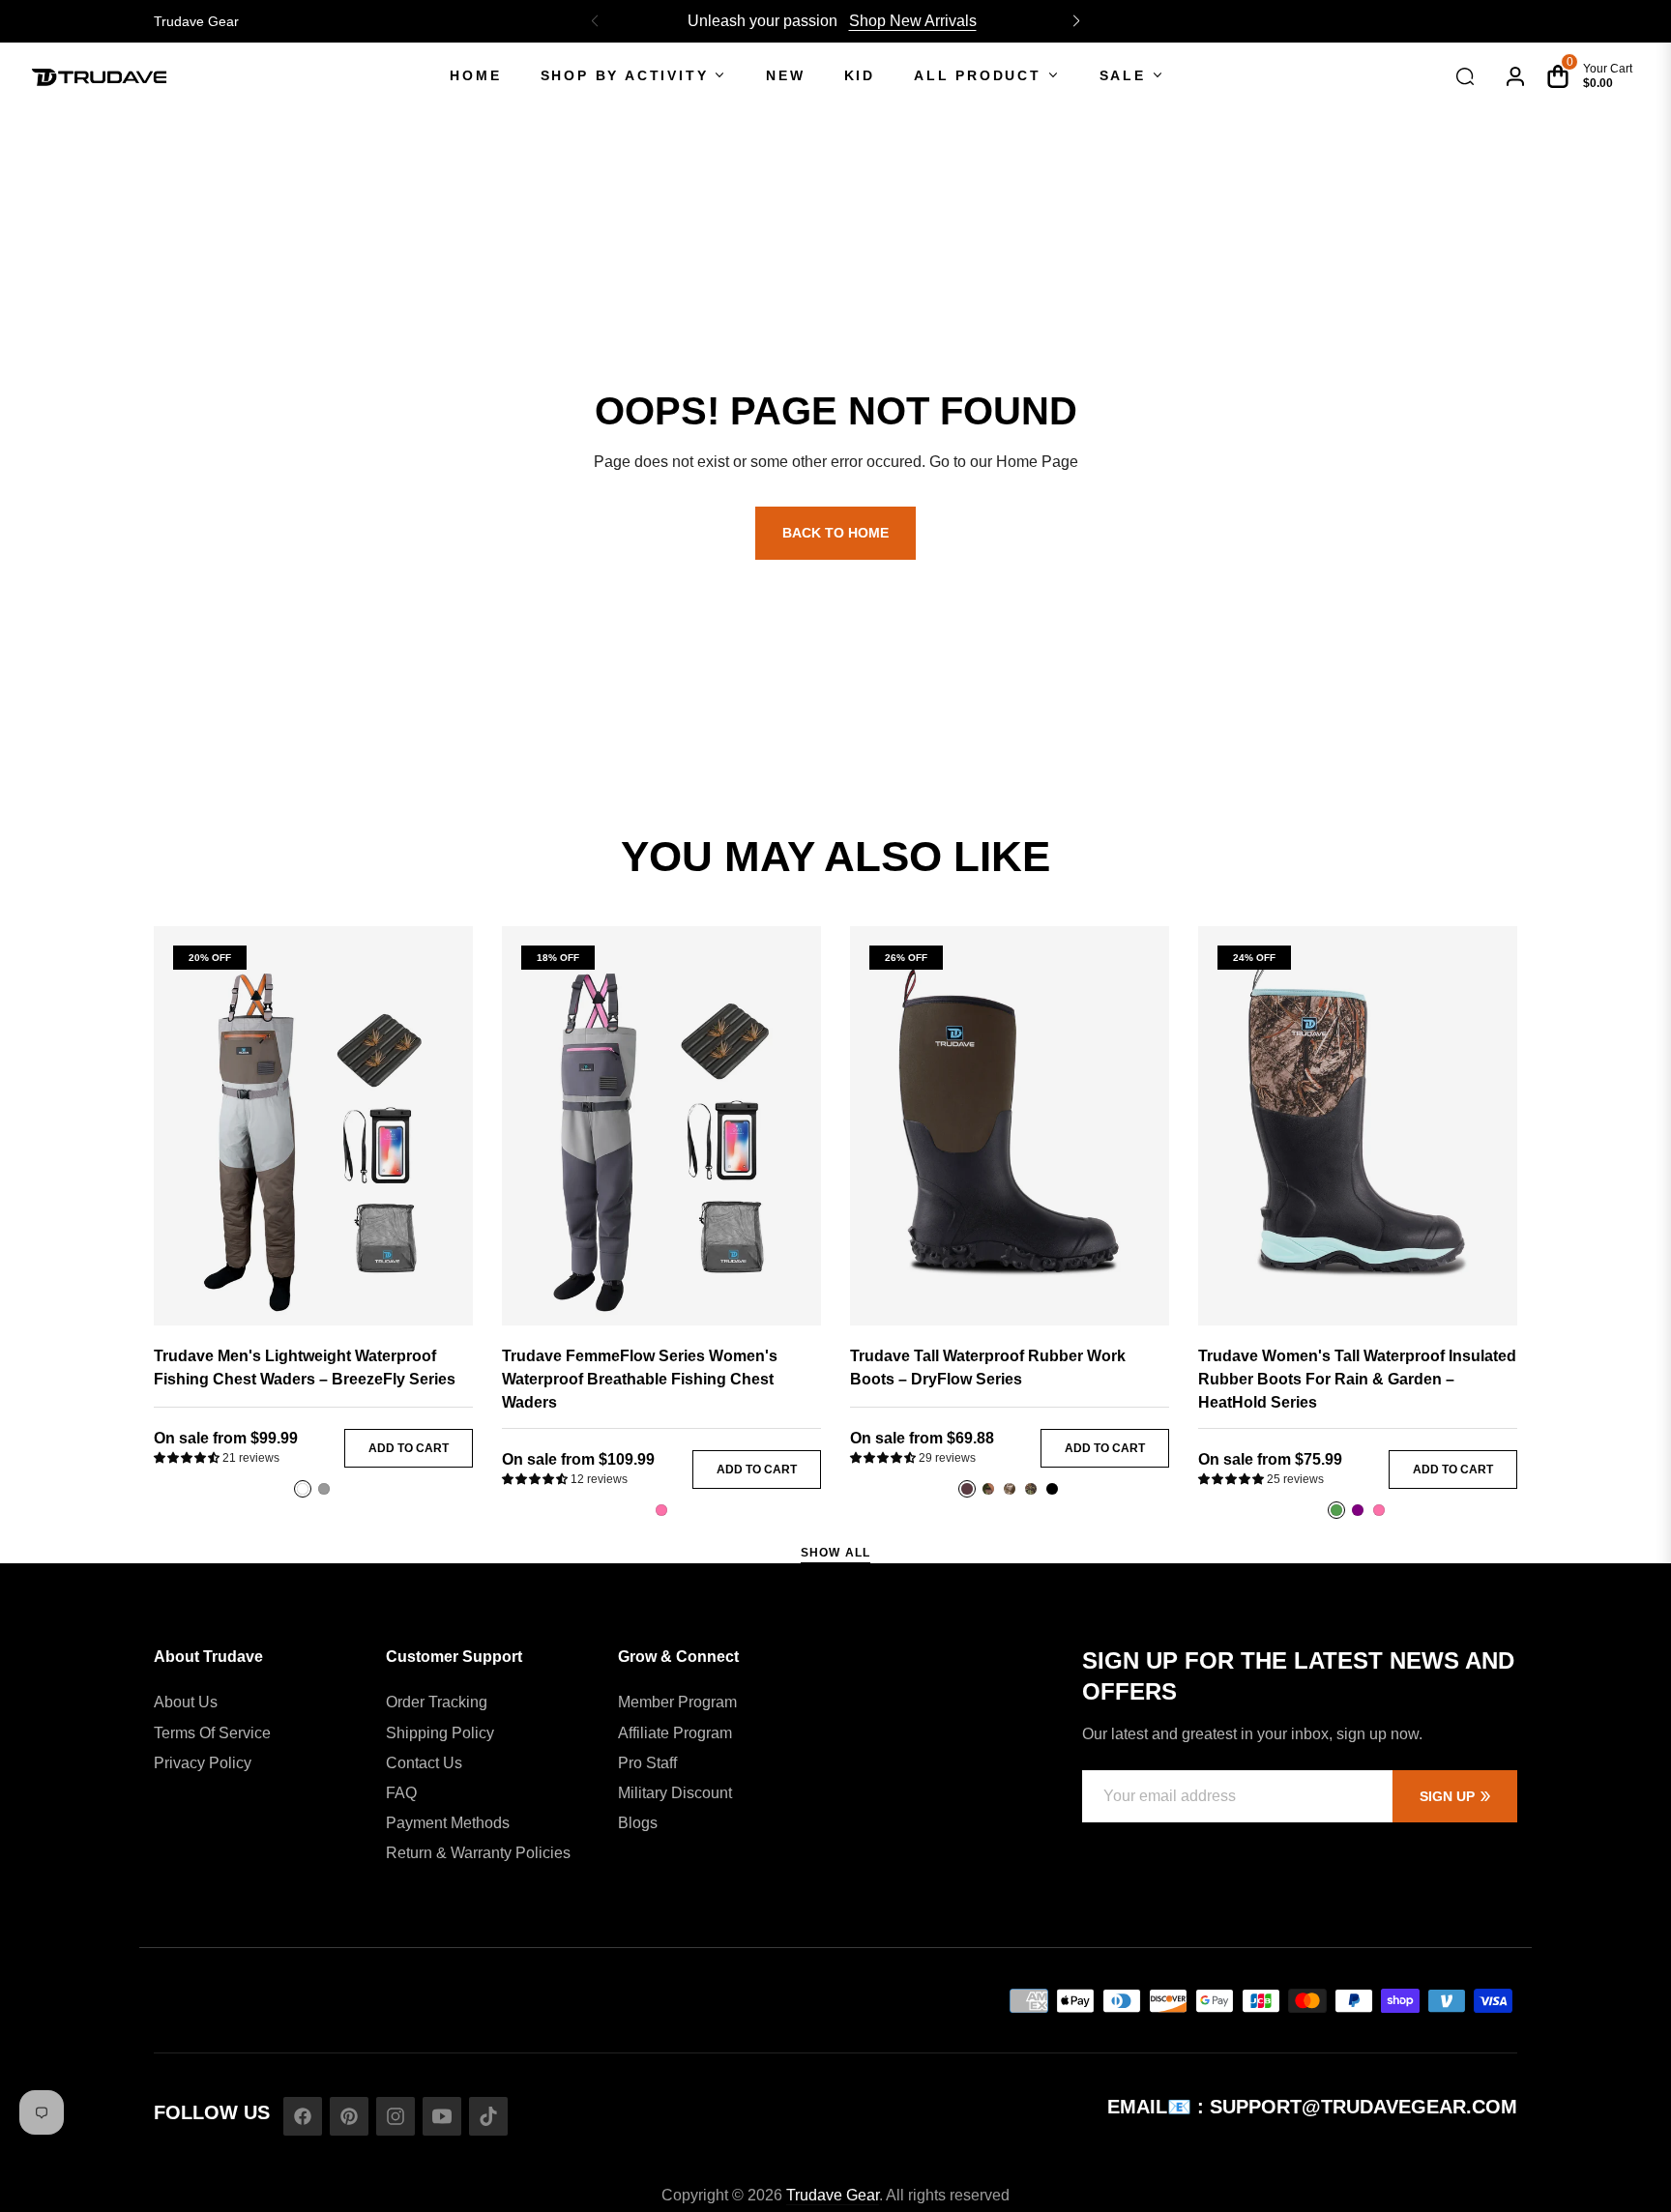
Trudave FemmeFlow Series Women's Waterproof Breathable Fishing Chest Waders (640, 1379)
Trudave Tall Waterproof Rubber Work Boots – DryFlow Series (988, 1368)
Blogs (638, 1823)
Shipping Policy (440, 1733)
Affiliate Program (675, 1733)
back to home (835, 533)
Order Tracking (437, 1702)
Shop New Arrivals (913, 21)
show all (836, 1553)
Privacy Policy (203, 1763)
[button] (1076, 21)
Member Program (677, 1702)
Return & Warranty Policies (478, 1853)
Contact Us (424, 1763)
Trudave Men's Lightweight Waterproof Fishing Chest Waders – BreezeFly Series (305, 1368)
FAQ (401, 1793)
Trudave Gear (196, 21)
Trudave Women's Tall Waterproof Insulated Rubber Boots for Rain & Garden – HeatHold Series (1357, 1379)
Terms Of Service (212, 1733)
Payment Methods (448, 1823)
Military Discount (675, 1793)
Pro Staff (647, 1763)
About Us (186, 1702)
